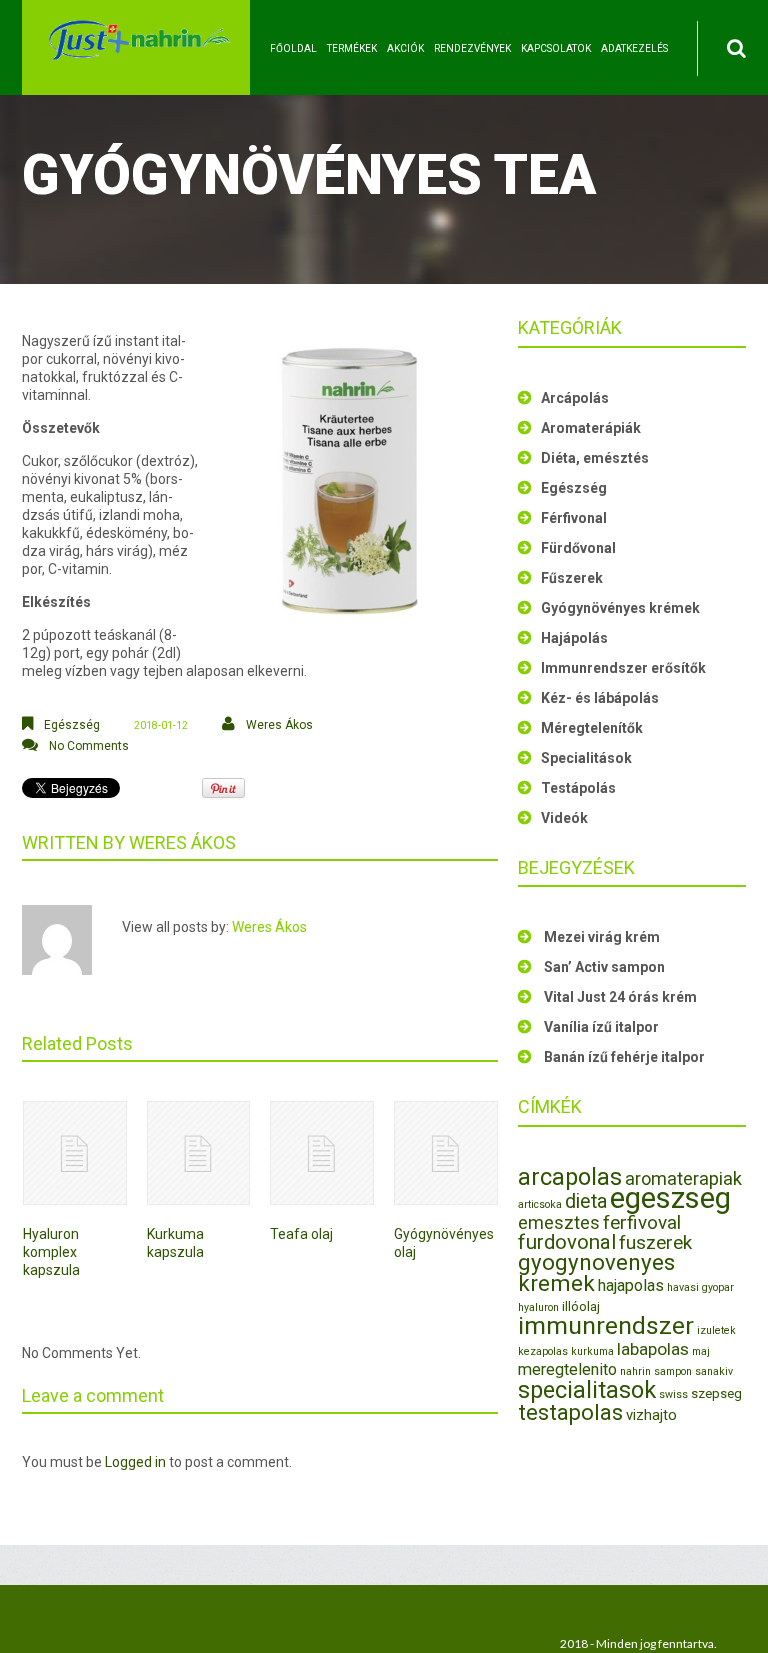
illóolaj (581, 1306)
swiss (673, 1394)
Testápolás (578, 788)
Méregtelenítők (592, 728)
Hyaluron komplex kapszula (51, 1252)
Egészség (72, 725)
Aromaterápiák (591, 428)
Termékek (352, 48)
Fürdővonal (578, 548)
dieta (586, 1201)
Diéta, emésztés (595, 458)
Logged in (135, 1462)
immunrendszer (606, 1325)
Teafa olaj (301, 1234)
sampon (673, 1371)
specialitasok (587, 1390)
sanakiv (714, 1371)
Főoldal (293, 48)
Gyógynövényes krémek (620, 608)
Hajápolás (574, 638)
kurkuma (592, 1351)
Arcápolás (575, 398)
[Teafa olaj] (322, 1153)
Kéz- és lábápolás (600, 698)
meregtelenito (567, 1369)
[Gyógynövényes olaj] (446, 1153)
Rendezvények (472, 48)
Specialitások (586, 758)
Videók (564, 818)
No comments (89, 746)
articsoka (540, 1204)
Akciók (405, 48)
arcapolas (570, 1177)
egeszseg (670, 1198)
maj (701, 1351)
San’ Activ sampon (604, 967)
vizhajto (651, 1415)
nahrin (635, 1371)
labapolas (653, 1349)
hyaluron (538, 1307)
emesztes (559, 1222)
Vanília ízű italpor (601, 1027)
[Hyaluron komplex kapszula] (75, 1153)
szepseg (716, 1393)
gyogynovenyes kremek (596, 1272)
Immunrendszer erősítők (623, 668)
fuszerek (655, 1242)
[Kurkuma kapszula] (199, 1153)
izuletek (716, 1330)
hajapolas (631, 1285)
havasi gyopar (700, 1287)
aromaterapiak (683, 1178)
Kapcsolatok (556, 48)
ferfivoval (642, 1222)
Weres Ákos (279, 725)
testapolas (570, 1412)
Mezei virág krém (602, 937)
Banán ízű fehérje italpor (624, 1057)
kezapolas (543, 1351)
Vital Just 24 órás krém (620, 997)
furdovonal (567, 1242)
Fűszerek (572, 578)
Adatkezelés (634, 48)
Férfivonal (574, 518)
